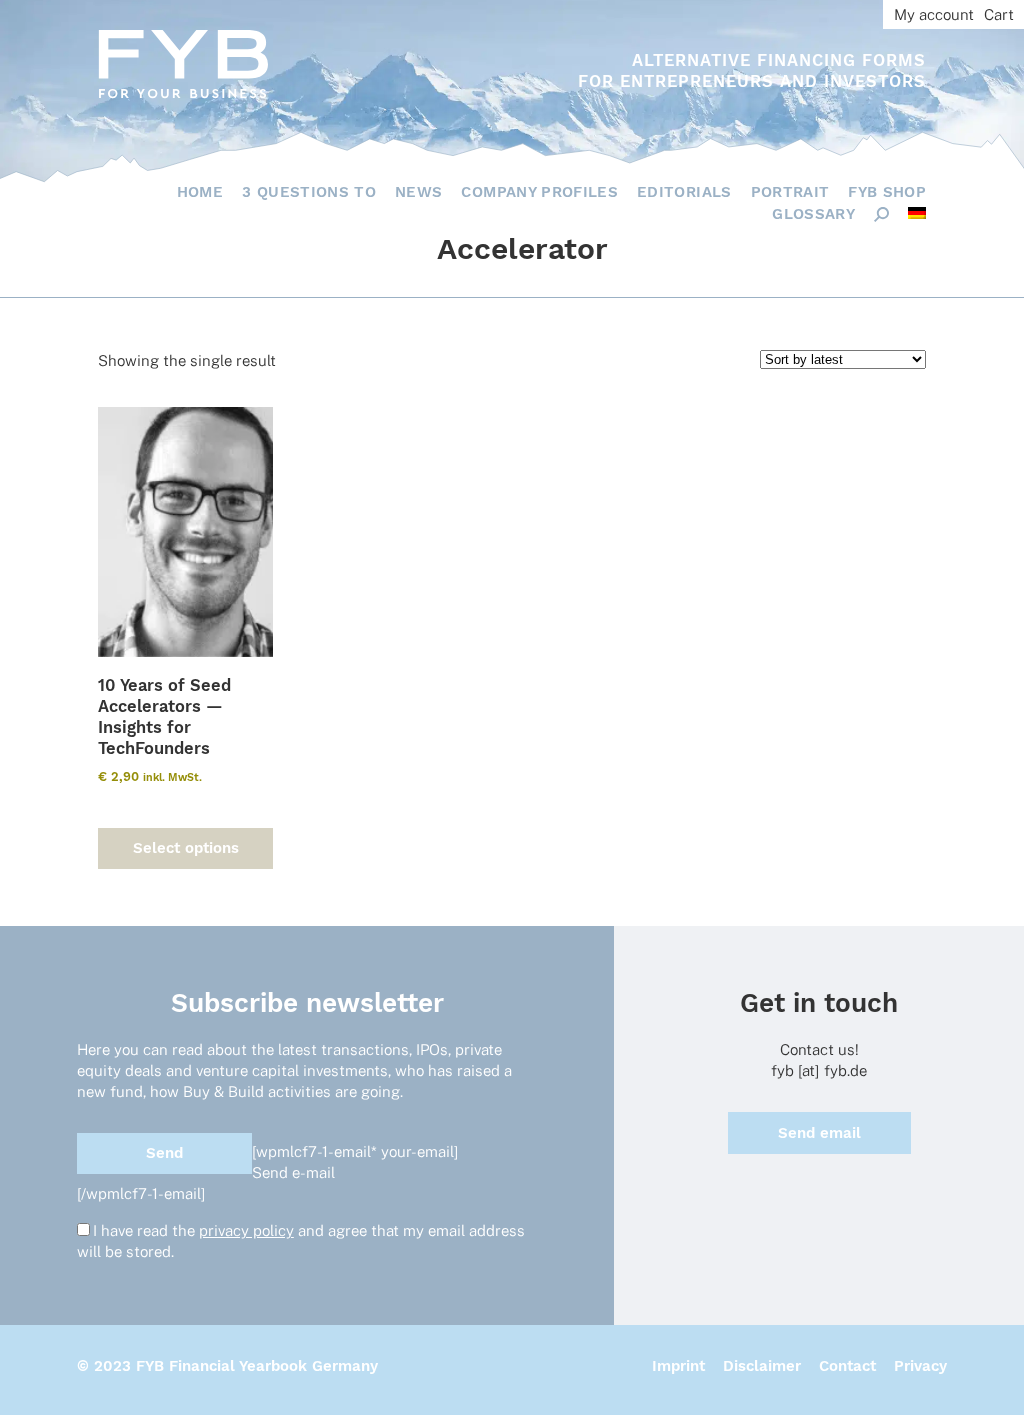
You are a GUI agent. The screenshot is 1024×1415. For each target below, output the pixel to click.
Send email (819, 1133)
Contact (847, 1366)
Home (200, 192)
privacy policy (246, 1230)
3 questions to (309, 192)
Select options (186, 848)
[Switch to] (917, 213)
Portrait (790, 192)
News (418, 192)
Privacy (920, 1366)
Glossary (813, 214)
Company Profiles (539, 192)
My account (934, 14)
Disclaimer (762, 1366)
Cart (999, 14)
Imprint (678, 1366)
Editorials (684, 192)
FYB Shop (887, 192)
